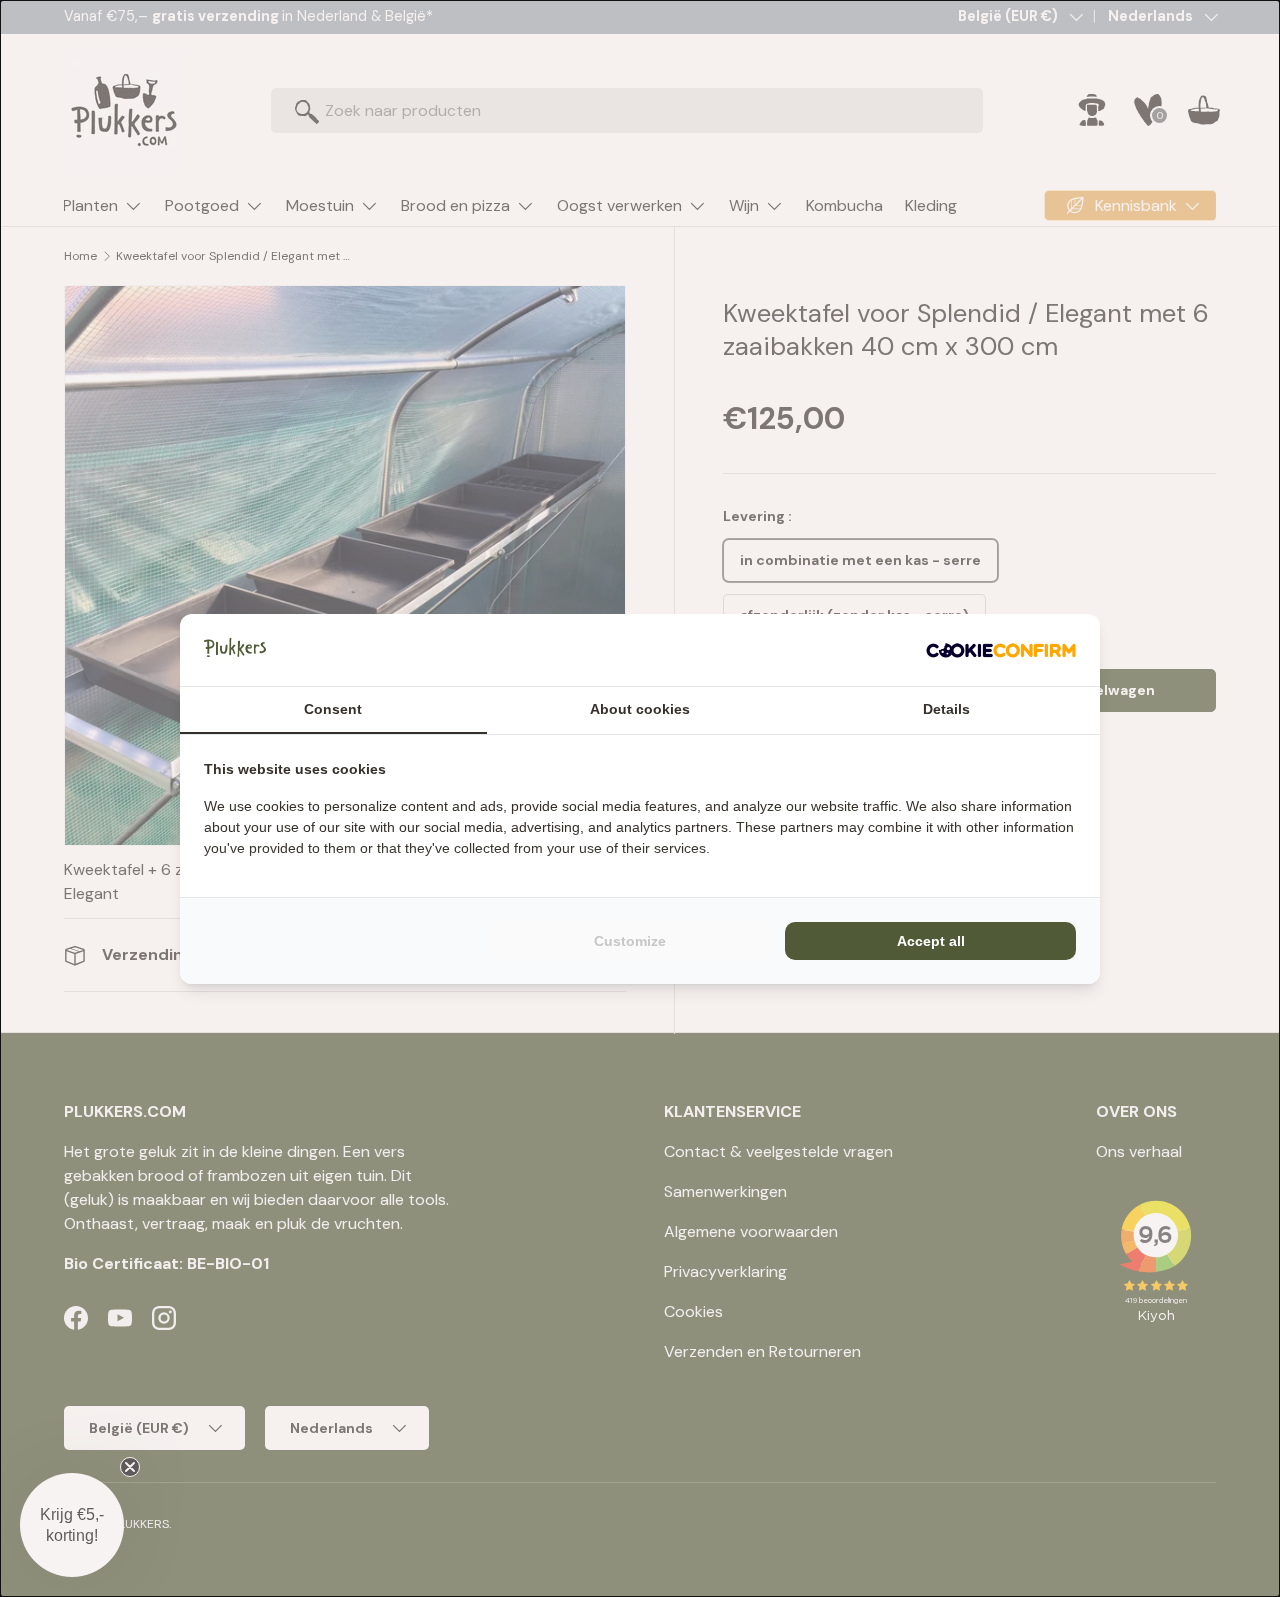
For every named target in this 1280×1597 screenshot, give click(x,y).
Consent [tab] (333, 709)
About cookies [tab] (640, 709)
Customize (630, 941)
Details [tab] (946, 709)
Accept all (931, 941)
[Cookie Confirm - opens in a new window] (1001, 650)
